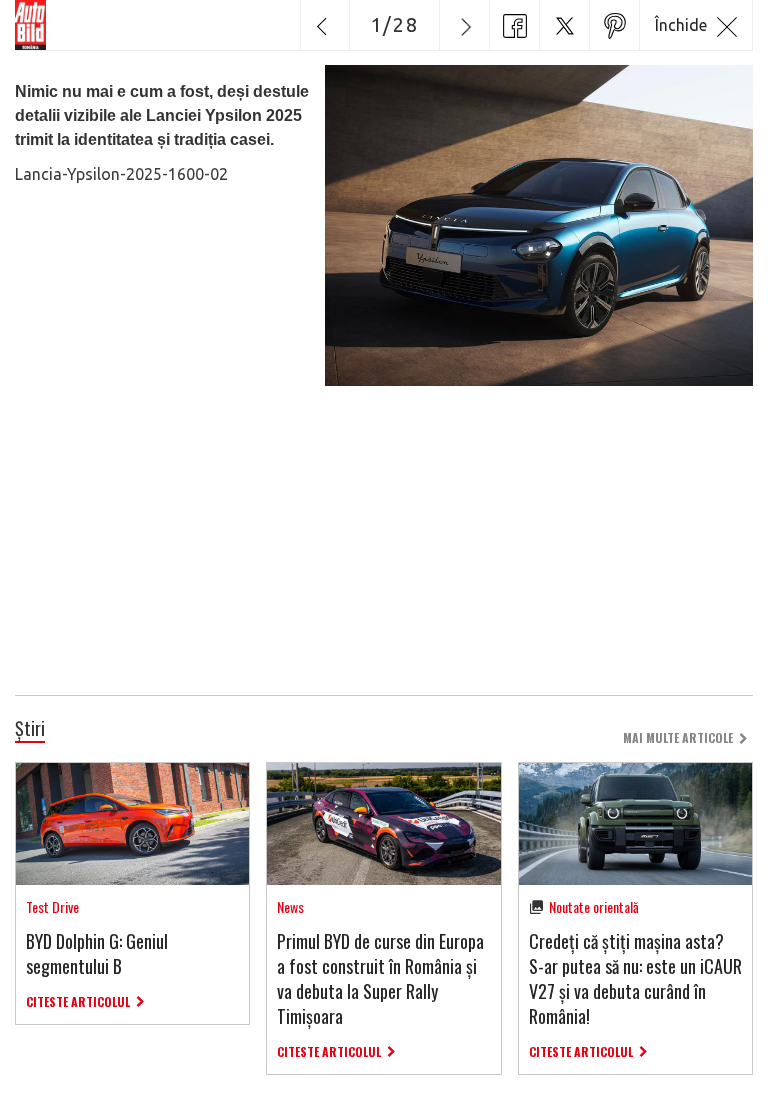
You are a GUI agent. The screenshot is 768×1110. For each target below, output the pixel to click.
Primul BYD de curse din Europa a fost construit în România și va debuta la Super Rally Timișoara (380, 979)
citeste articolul (78, 1001)
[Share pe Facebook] (514, 25)
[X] (564, 25)
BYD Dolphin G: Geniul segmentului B (97, 953)
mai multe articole (678, 737)
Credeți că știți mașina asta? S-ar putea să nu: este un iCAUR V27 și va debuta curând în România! (635, 979)
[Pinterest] (614, 25)
